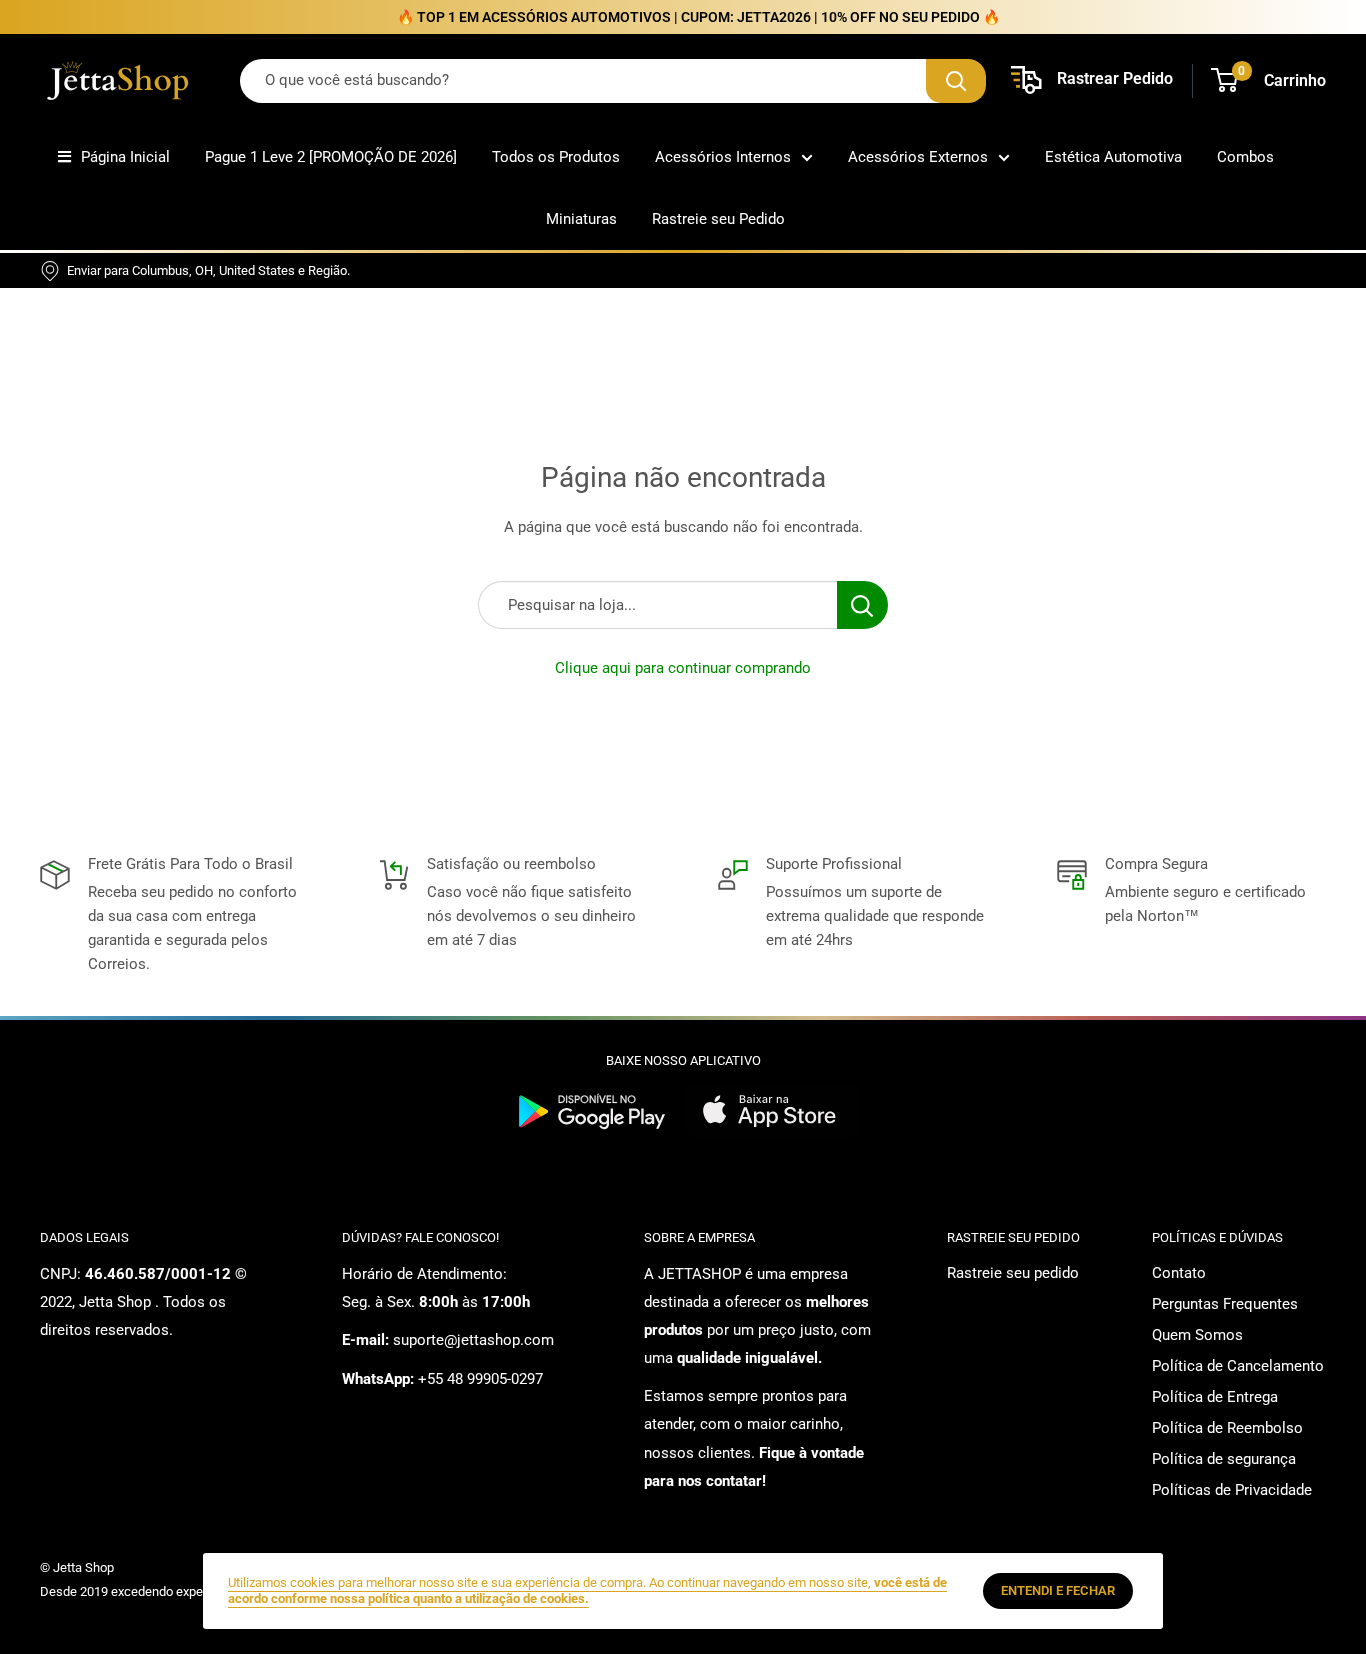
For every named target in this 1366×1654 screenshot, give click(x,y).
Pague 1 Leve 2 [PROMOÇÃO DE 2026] (331, 157)
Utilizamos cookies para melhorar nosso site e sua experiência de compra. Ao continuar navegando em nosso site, (587, 1590)
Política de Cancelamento (1238, 1366)
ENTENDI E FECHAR (1058, 1590)
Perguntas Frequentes (1225, 1304)
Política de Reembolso (1227, 1428)
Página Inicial (125, 157)
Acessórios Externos (918, 157)
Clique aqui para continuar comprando (683, 668)
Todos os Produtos (556, 157)
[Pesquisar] (956, 81)
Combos (1245, 157)
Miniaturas (581, 219)
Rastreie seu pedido (1013, 1273)
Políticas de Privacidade (1232, 1490)
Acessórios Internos (723, 157)
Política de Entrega (1215, 1397)
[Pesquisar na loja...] (862, 605)
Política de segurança (1224, 1459)
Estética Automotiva (1113, 157)
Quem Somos (1197, 1335)
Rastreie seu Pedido (718, 219)
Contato (1179, 1273)
